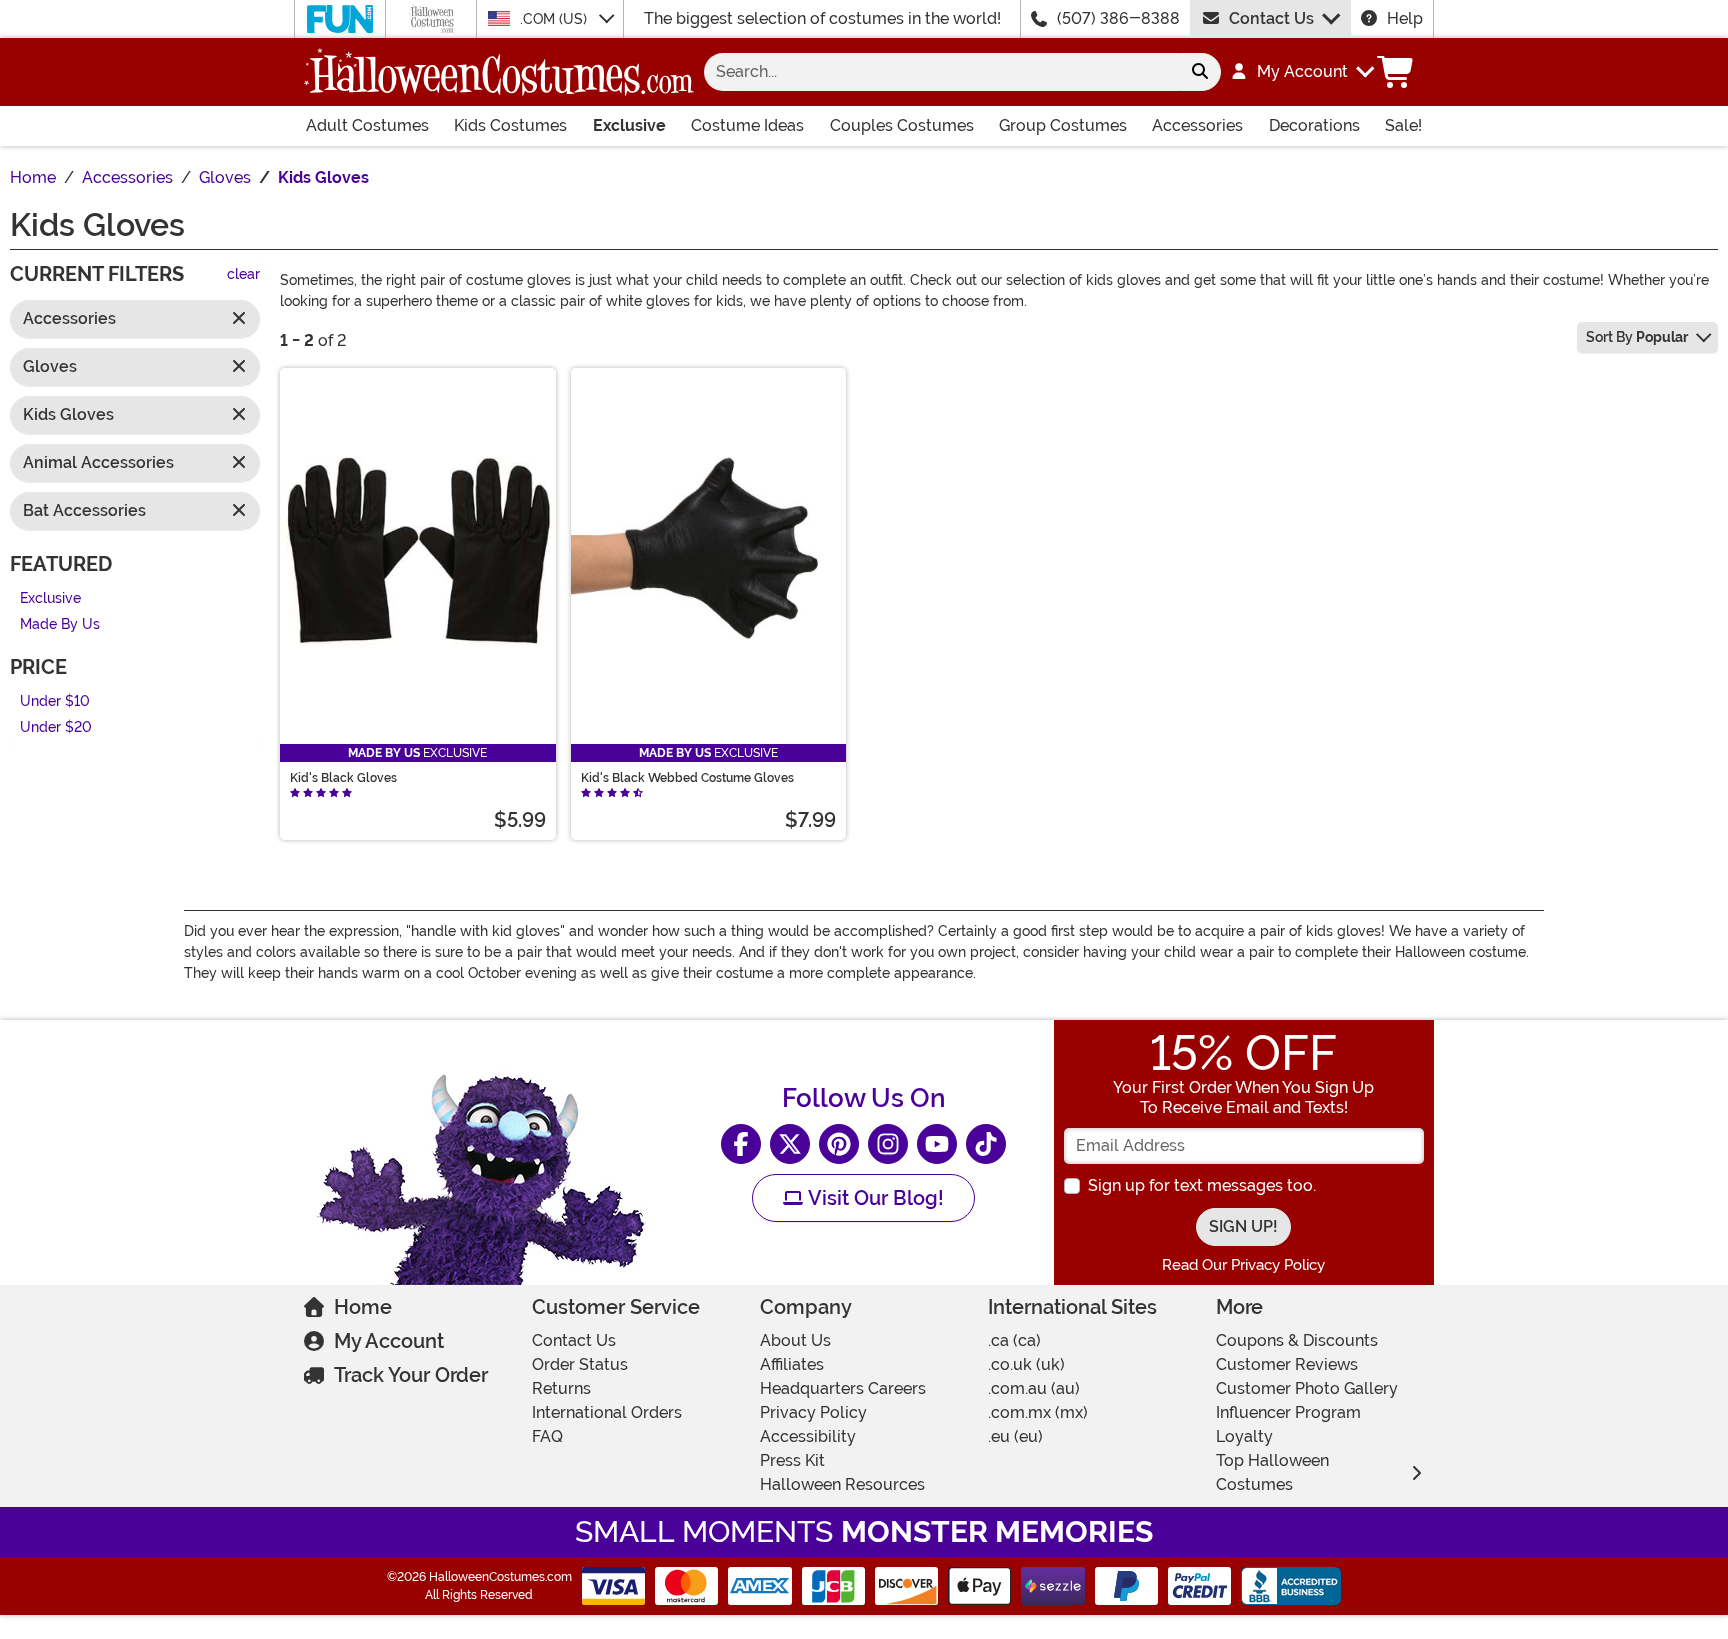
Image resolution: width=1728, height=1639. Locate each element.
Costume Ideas (747, 125)
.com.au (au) (1034, 1388)
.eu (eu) (1015, 1436)
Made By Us (60, 625)
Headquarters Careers (843, 1388)
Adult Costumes (367, 125)
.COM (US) (555, 19)
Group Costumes (1063, 125)
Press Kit (792, 1460)
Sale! (1403, 125)
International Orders (607, 1412)
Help (1405, 18)
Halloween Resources (842, 1484)
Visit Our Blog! (873, 1198)
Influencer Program (1288, 1412)
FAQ (547, 1436)
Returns (561, 1388)
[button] (1301, 72)
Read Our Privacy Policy (1243, 1265)
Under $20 (56, 728)
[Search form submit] (1200, 72)
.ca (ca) (1014, 1340)
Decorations (1314, 125)
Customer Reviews (1287, 1364)
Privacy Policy (813, 1412)
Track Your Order (411, 1375)
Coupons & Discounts (1297, 1340)
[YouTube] (937, 1144)
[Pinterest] (839, 1144)
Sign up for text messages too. (1202, 1185)
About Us (795, 1340)
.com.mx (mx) (1038, 1412)
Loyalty (1244, 1436)
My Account (389, 1341)
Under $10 (55, 701)
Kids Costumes (510, 125)
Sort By (1637, 337)
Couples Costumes (902, 125)
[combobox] (941, 72)
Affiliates (792, 1364)
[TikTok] (986, 1144)
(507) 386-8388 (1118, 18)
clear (243, 275)
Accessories (1197, 125)
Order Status (580, 1364)
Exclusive (629, 125)
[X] (790, 1144)
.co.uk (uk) (1026, 1364)
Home (363, 1307)
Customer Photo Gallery (1307, 1388)
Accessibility (808, 1436)
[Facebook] (741, 1144)
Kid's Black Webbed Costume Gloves (687, 778)
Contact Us (1271, 18)
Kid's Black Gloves (343, 778)
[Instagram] (888, 1144)
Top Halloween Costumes (1272, 1472)
